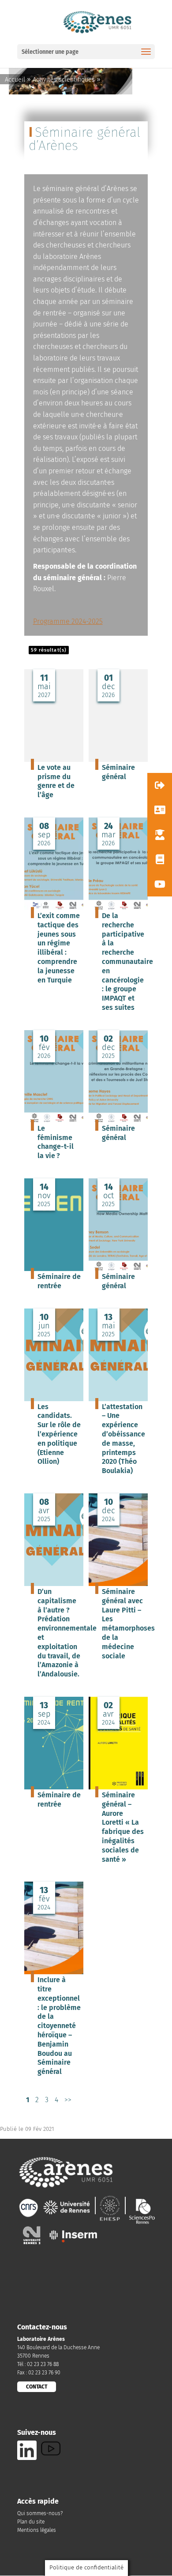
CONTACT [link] (37, 2387)
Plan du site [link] (31, 2522)
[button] (160, 785)
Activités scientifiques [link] (64, 80)
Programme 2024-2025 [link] (68, 621)
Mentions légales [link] (37, 2530)
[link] (97, 21)
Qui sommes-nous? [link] (40, 2513)
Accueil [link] (15, 80)
